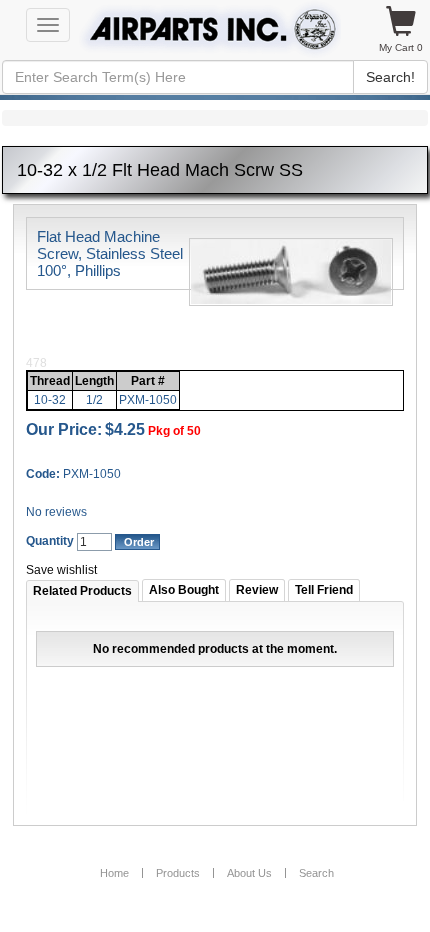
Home (114, 873)
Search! (390, 77)
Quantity (50, 541)
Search (316, 873)
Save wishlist (61, 570)
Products (178, 873)
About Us (249, 873)
